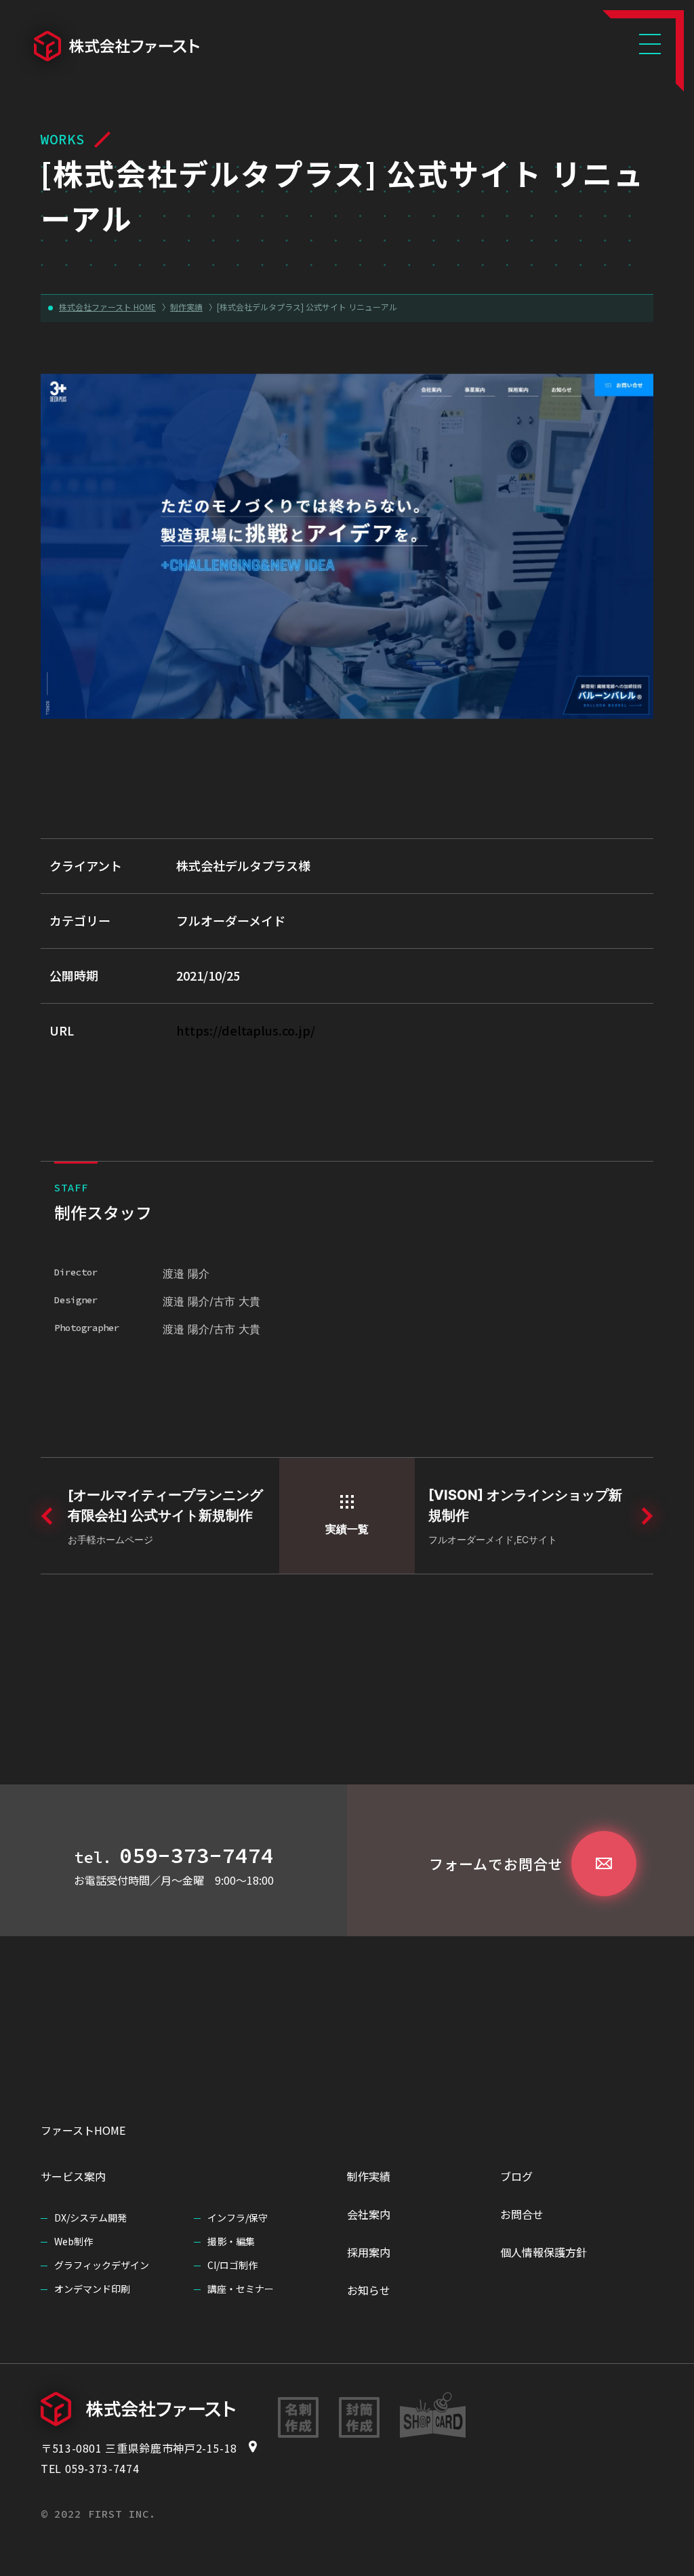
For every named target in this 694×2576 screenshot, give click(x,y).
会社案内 (369, 2214)
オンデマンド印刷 (92, 2289)
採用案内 (369, 2252)
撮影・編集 (231, 2241)
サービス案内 (73, 2176)
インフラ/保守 (238, 2217)
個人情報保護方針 (544, 2252)
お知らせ (369, 2290)
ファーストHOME (83, 2130)
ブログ (516, 2176)
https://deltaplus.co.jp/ (246, 1030)
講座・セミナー (241, 2289)
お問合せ (522, 2214)
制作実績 (369, 2176)
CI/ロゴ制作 (232, 2265)
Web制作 (74, 2241)
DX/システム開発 (90, 2217)
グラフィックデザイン (102, 2265)
